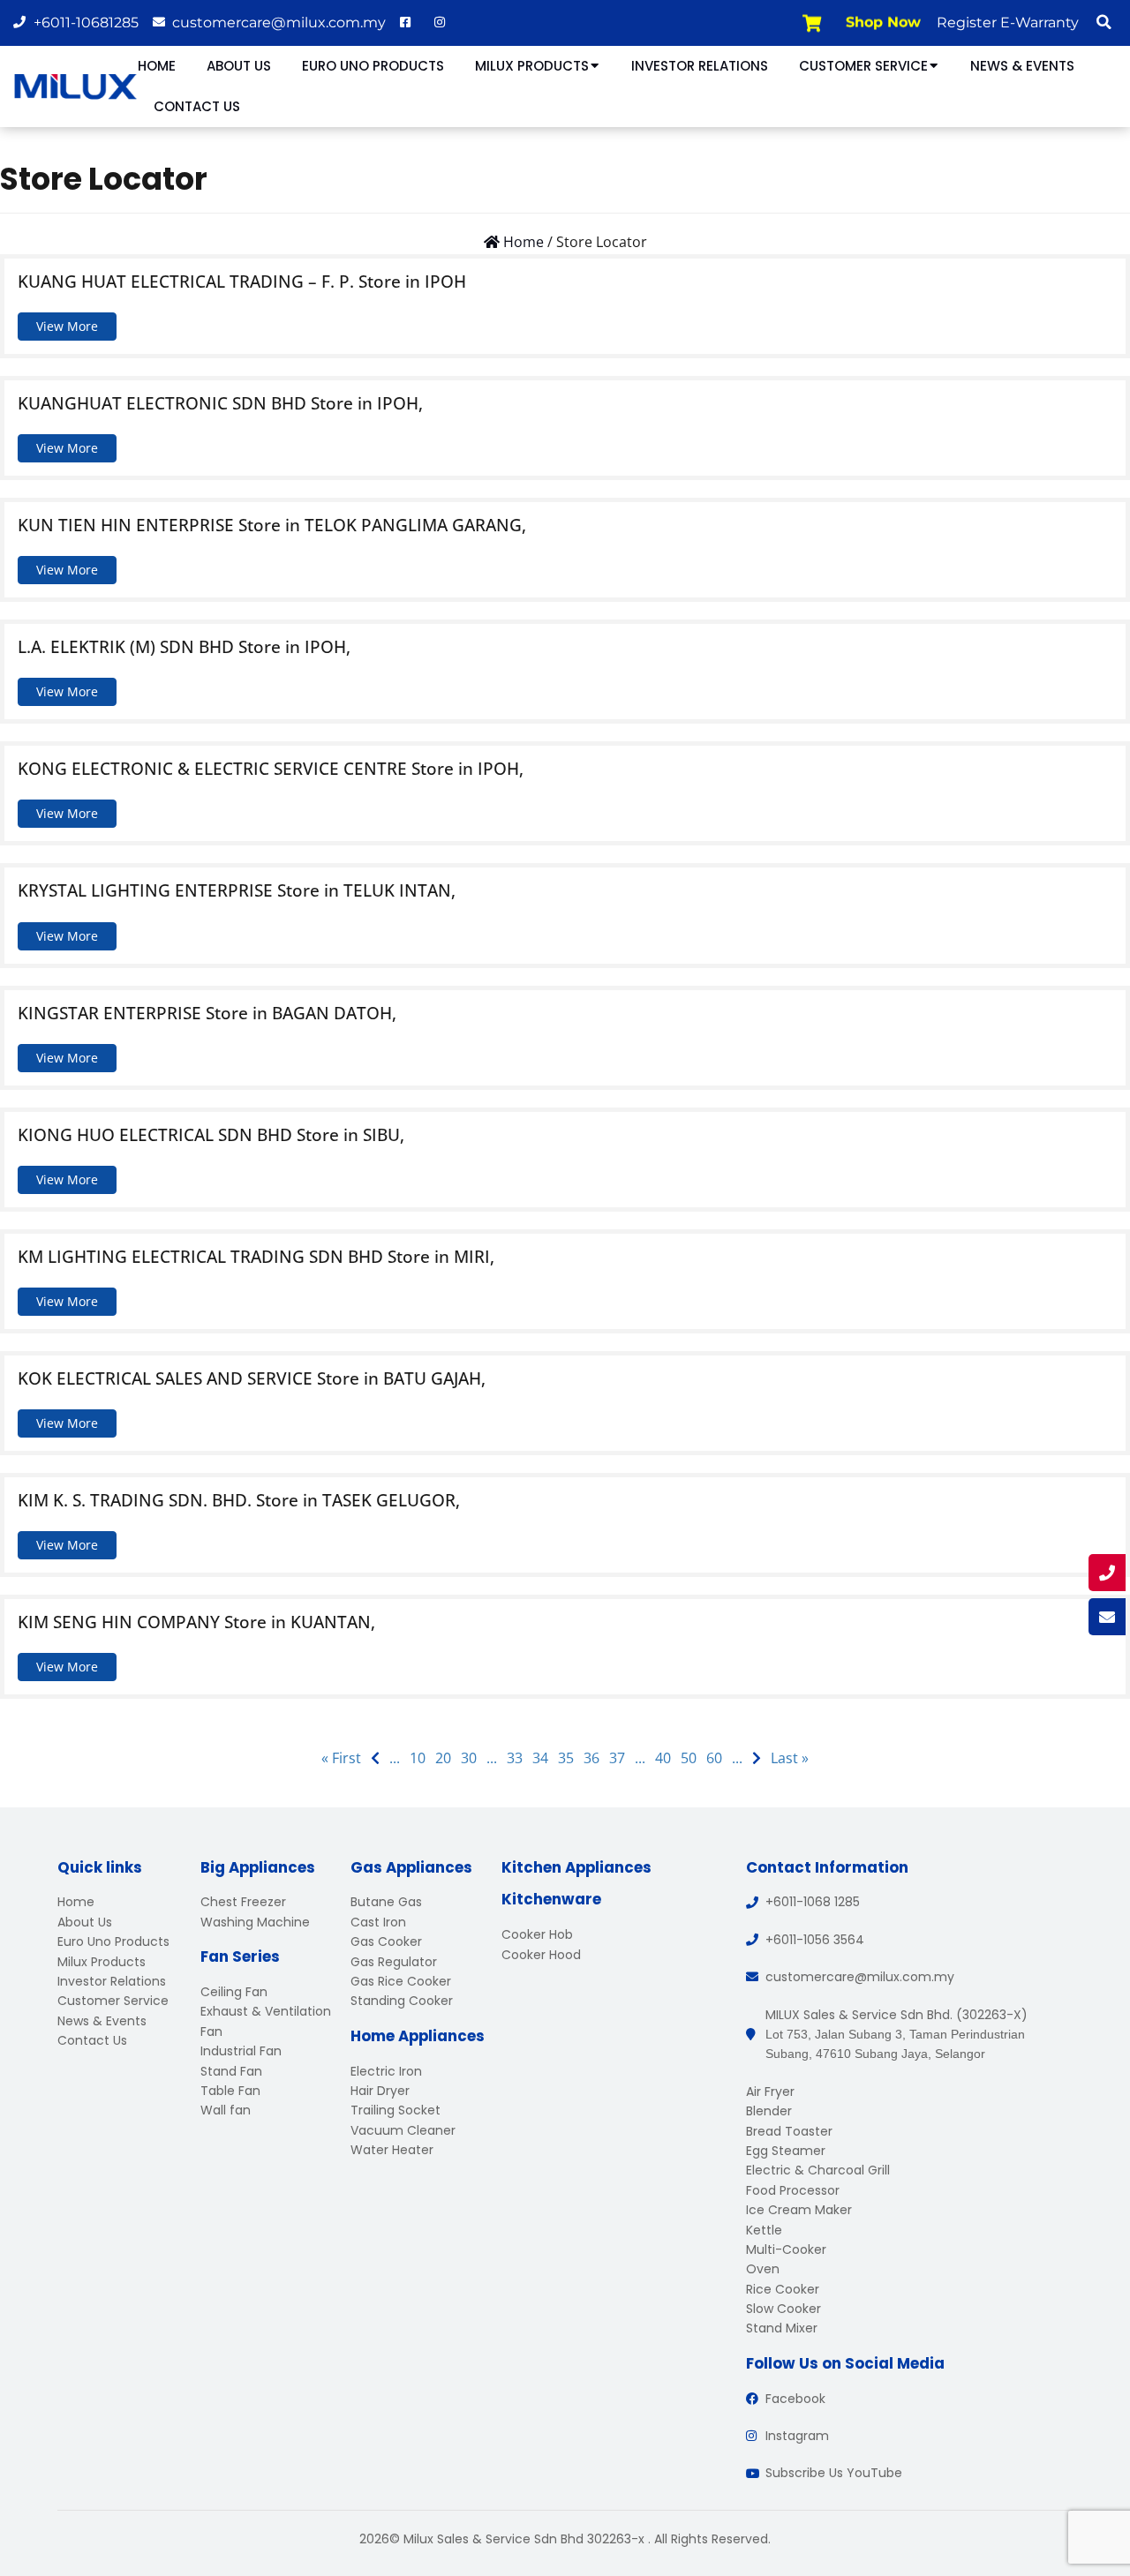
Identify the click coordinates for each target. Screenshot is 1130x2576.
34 (540, 1758)
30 (469, 1758)
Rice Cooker (783, 2289)
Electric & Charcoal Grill (818, 2170)
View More (67, 326)
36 (591, 1758)
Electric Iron (386, 2071)
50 (689, 1758)
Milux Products (532, 66)
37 (617, 1758)
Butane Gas (386, 1902)
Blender (769, 2111)
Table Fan (230, 2091)
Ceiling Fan (234, 1992)
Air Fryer (770, 2092)
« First (341, 1758)
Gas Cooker (386, 1941)
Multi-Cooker (786, 2249)
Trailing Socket (395, 2110)
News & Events (1022, 66)
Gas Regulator (394, 1962)
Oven (763, 2269)
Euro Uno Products (373, 66)
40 (663, 1758)
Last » (790, 1758)
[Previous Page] (375, 1758)
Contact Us (197, 106)
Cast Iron (378, 1922)
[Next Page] (757, 1758)
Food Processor (793, 2190)
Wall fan (226, 2110)
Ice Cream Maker (799, 2210)
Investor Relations (700, 66)
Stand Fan (231, 2071)
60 (714, 1758)
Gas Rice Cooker (401, 1981)
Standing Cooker (402, 2001)
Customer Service (863, 66)
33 (515, 1758)
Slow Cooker (783, 2309)
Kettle (764, 2230)
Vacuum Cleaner (403, 2130)
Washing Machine (255, 1922)
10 (418, 1758)
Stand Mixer (782, 2328)
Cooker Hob (537, 1934)
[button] (1104, 22)
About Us (239, 66)
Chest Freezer (243, 1902)
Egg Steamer (786, 2151)
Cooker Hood (541, 1955)
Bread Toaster (789, 2131)
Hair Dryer (380, 2091)
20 (443, 1758)
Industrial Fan (241, 2051)
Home (157, 66)
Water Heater (392, 2150)
